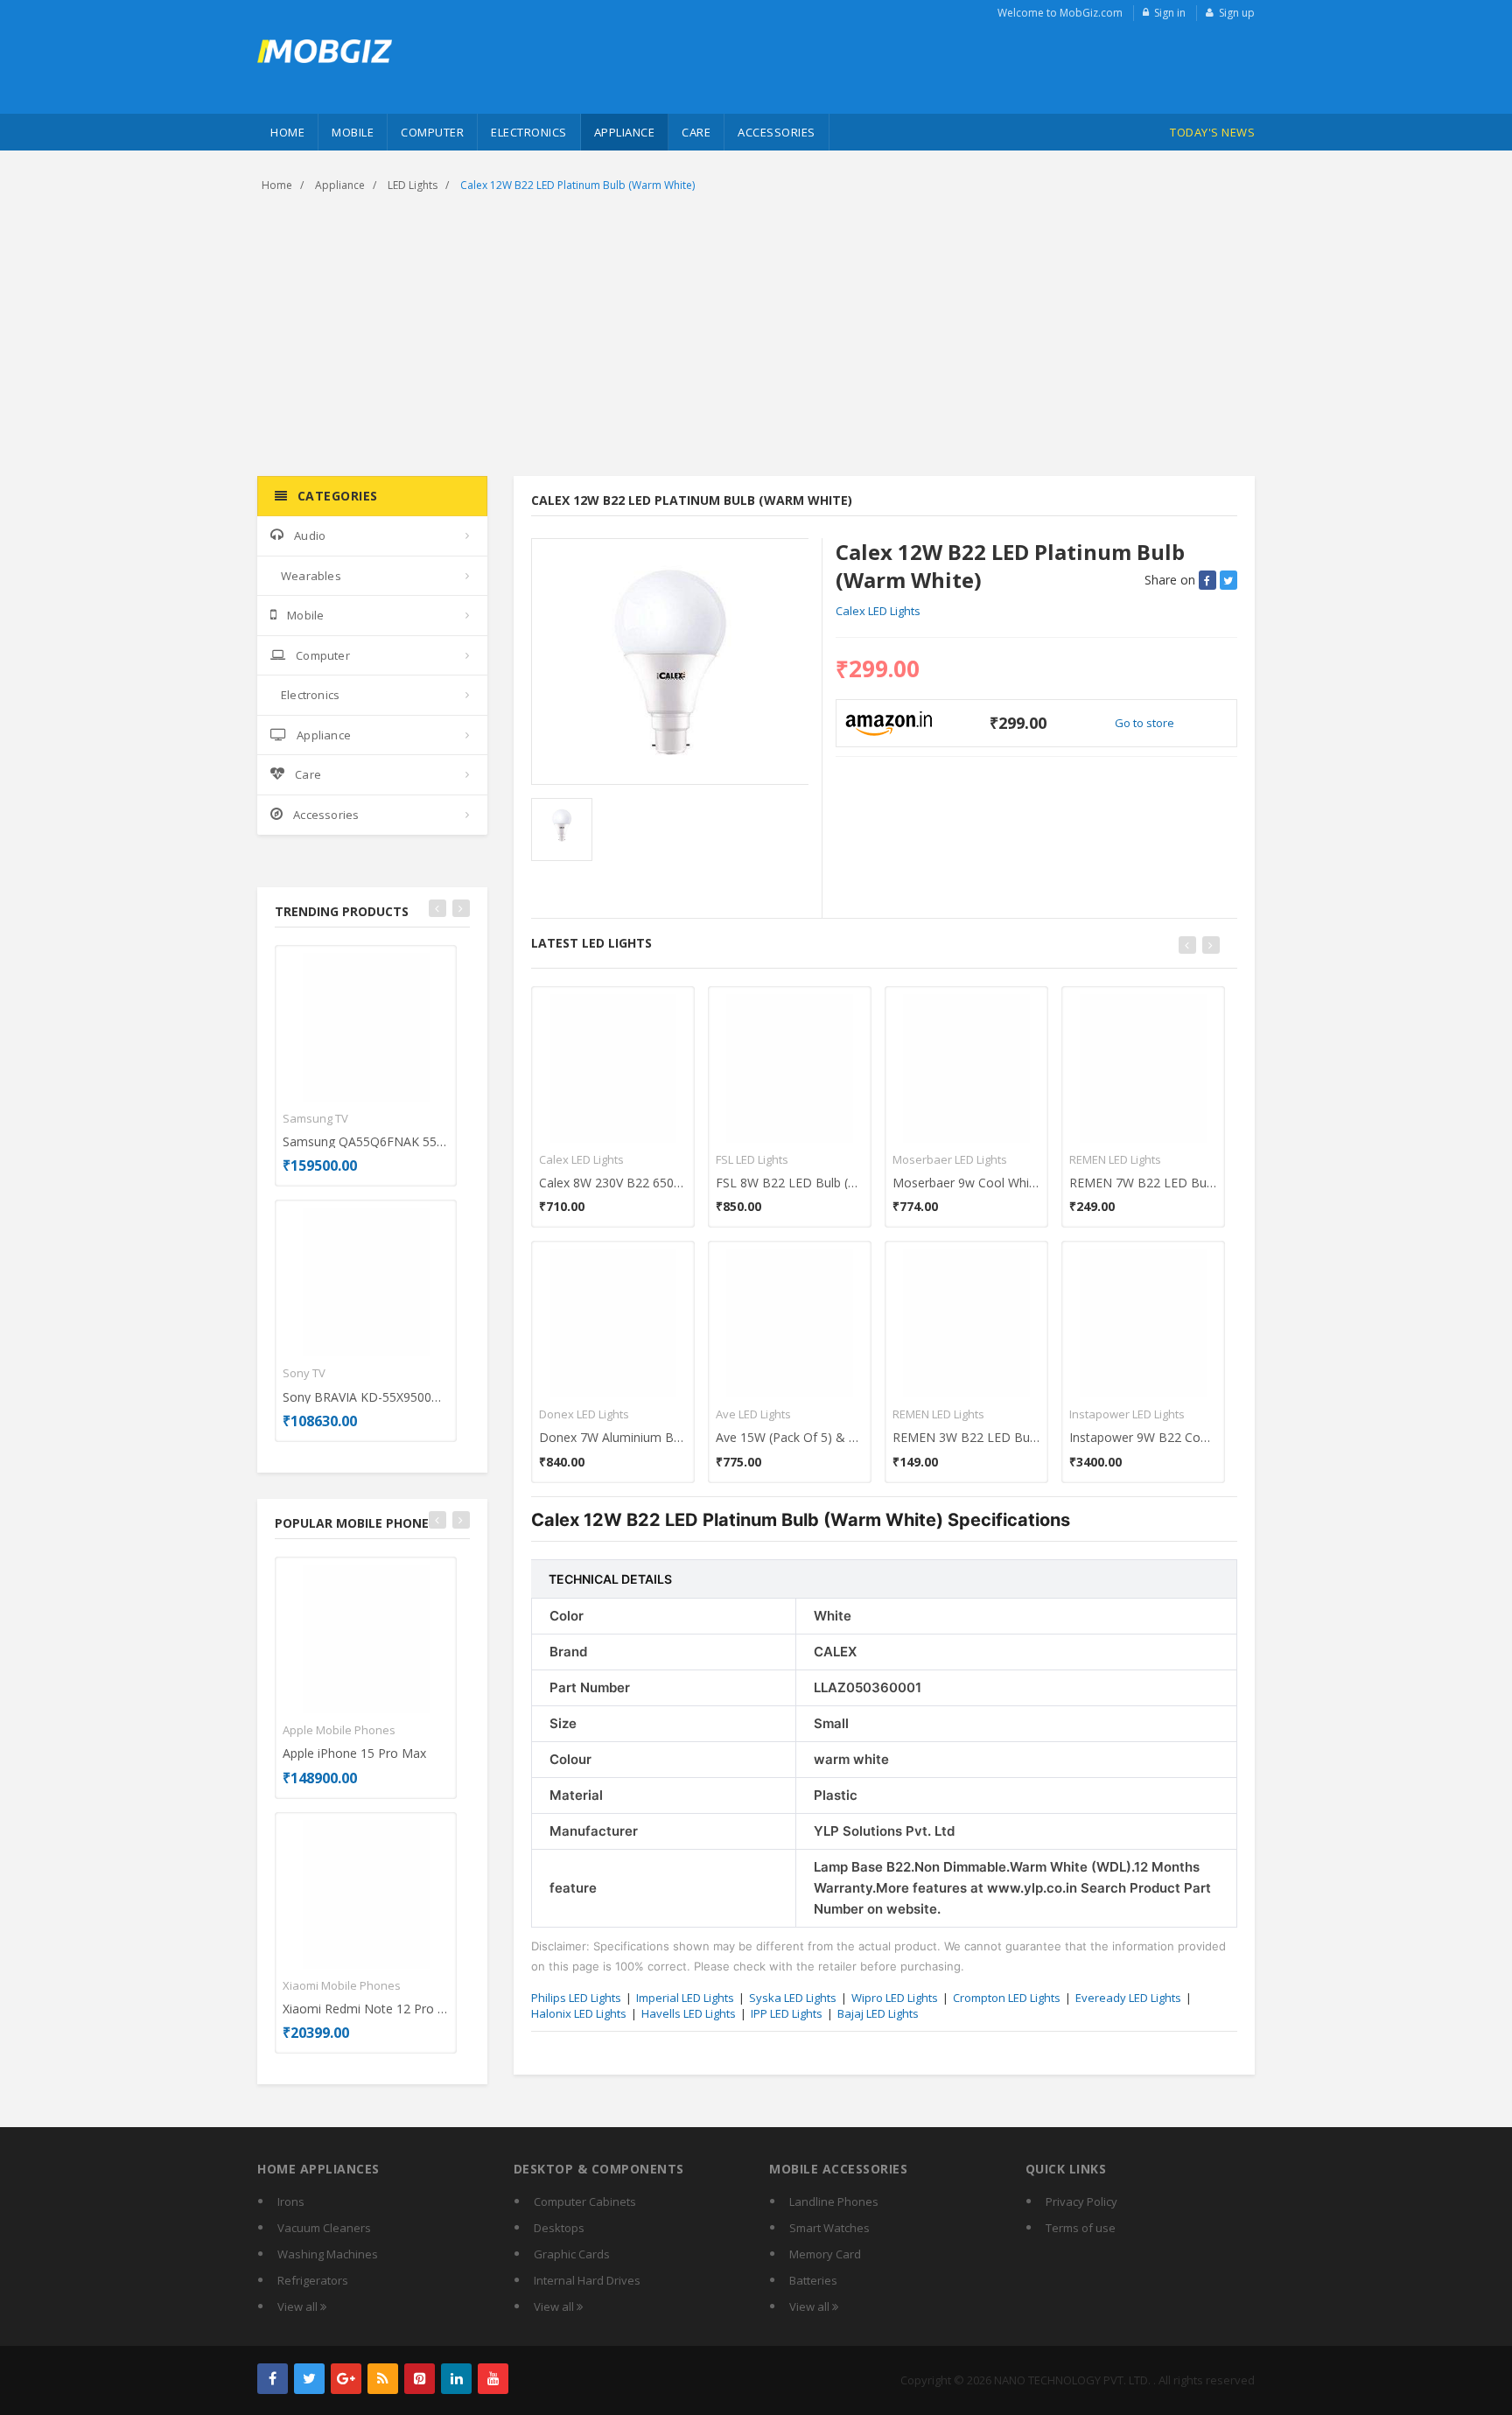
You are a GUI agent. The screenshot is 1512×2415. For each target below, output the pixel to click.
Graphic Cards (572, 2254)
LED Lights (413, 185)
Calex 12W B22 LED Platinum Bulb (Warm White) (577, 185)
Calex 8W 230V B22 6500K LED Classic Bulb (613, 1183)
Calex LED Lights (878, 611)
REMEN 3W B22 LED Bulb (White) (966, 1437)
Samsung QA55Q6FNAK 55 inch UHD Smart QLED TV (366, 1141)
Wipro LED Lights (895, 1998)
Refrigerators (313, 2280)
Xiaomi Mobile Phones (342, 1985)
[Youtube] (493, 2379)
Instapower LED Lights (1127, 1414)
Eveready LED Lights (1128, 1998)
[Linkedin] (456, 2379)
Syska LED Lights (793, 1998)
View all (299, 2306)
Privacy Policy (1081, 2201)
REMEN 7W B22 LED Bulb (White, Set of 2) (1143, 1183)
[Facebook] (273, 2379)
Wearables (311, 576)
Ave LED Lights (753, 1414)
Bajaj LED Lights (878, 2013)
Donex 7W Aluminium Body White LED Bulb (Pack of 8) (613, 1437)
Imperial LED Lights (685, 1998)
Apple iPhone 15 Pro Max (354, 1753)
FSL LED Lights (752, 1159)
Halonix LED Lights (579, 2013)
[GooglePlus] (346, 2379)
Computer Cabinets (585, 2201)
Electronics (529, 132)
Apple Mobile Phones (339, 1730)
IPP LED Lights (787, 2013)
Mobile (353, 132)
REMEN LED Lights (938, 1414)
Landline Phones (834, 2201)
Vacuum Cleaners (324, 2228)
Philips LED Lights (576, 1998)
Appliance (625, 132)
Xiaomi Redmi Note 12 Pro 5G (366, 2009)
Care (696, 132)
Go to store (1144, 723)
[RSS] (383, 2379)
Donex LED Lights (584, 1414)
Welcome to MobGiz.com (1060, 13)
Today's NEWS (1212, 132)
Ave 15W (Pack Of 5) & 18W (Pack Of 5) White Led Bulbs (790, 1437)
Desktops (559, 2228)
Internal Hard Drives (587, 2280)
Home (287, 132)
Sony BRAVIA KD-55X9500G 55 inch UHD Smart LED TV (366, 1397)
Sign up (1237, 13)
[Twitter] (309, 2379)
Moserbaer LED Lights (950, 1159)
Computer (432, 132)
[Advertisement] (756, 336)
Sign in (1170, 13)
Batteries (813, 2280)
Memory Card (825, 2254)
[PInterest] (420, 2379)
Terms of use (1081, 2228)
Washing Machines (328, 2254)
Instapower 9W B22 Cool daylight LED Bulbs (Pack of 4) (1143, 1437)
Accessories (777, 132)
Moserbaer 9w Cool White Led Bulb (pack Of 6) (966, 1183)
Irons (291, 2201)
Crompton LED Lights (1007, 1998)
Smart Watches (829, 2228)
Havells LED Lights (689, 2013)
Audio (310, 535)
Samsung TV (315, 1118)
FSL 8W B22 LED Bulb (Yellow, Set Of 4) (790, 1183)
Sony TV (304, 1373)
